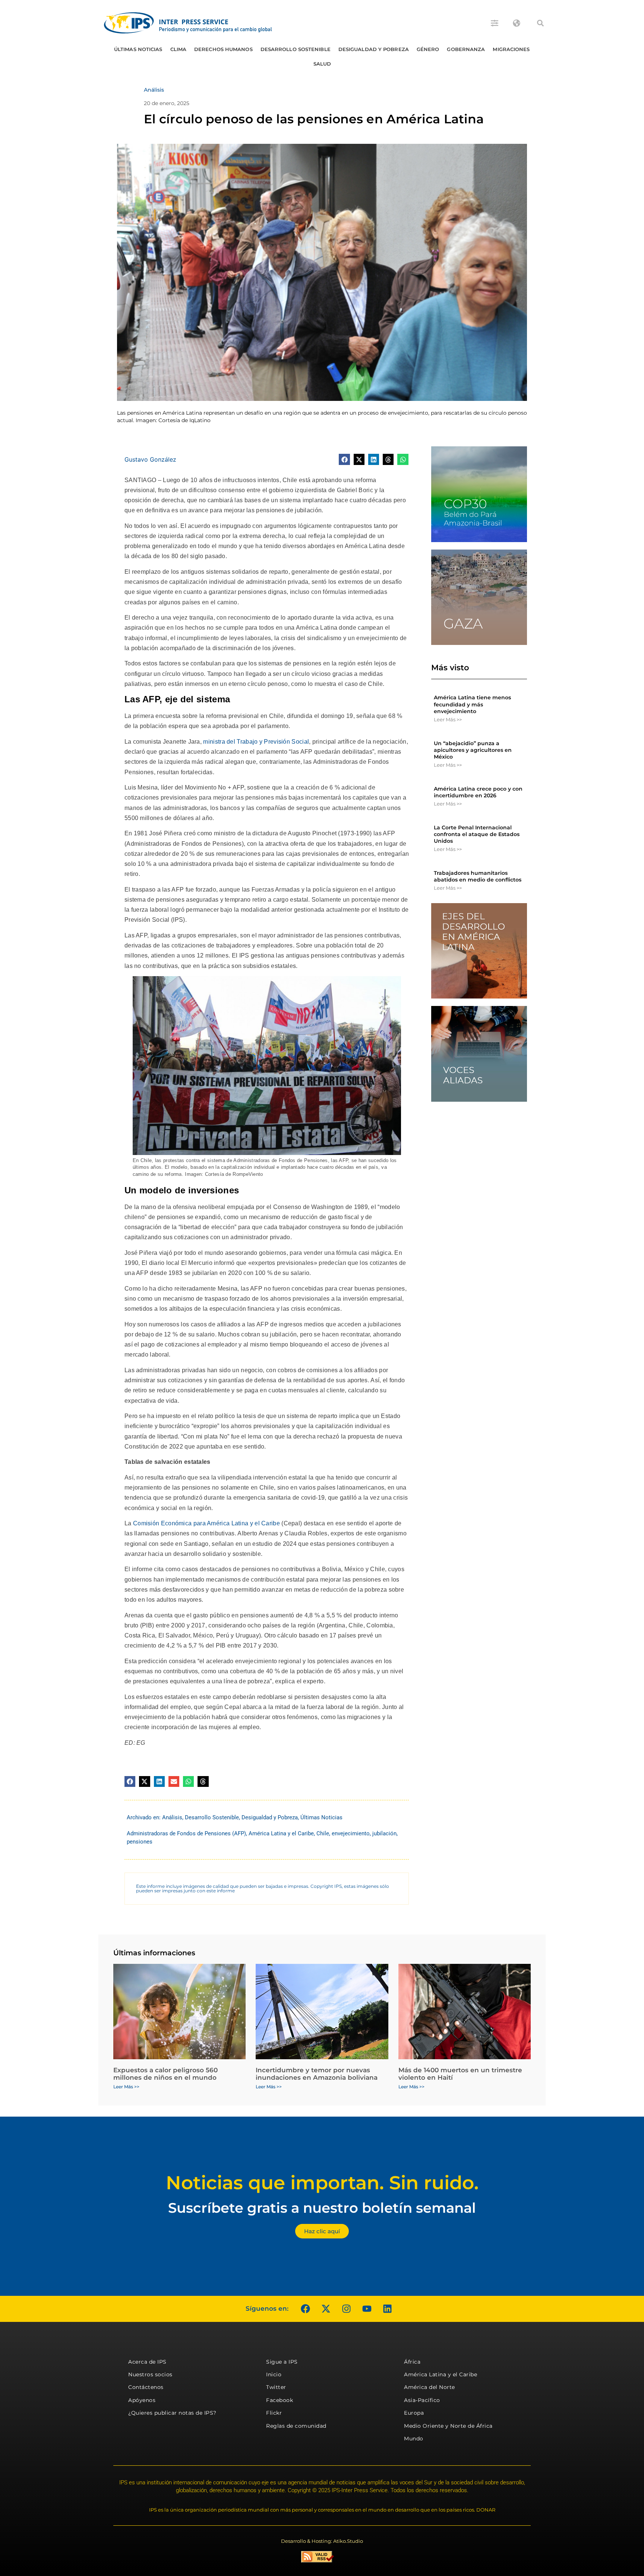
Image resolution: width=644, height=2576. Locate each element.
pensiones (140, 1842)
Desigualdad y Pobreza (374, 49)
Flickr (274, 2413)
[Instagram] (346, 2309)
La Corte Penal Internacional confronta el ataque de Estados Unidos (477, 834)
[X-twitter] (326, 2309)
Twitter (276, 2387)
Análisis (172, 1817)
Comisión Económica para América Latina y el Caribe (206, 1523)
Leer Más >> (448, 719)
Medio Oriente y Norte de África (448, 2426)
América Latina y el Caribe (281, 1833)
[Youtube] (367, 2309)
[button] (540, 23)
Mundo (414, 2439)
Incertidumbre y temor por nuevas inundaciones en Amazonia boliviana (317, 2074)
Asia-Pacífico (422, 2400)
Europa (414, 2413)
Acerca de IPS (147, 2362)
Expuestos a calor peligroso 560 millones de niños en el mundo (165, 2074)
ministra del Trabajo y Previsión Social (256, 742)
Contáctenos (146, 2387)
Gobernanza (466, 49)
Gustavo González (150, 459)
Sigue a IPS (282, 2362)
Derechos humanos (223, 49)
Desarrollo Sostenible (296, 49)
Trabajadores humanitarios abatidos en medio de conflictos (478, 876)
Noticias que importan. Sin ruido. (322, 2183)
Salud (322, 64)
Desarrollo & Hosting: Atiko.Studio (322, 2541)
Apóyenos (142, 2400)
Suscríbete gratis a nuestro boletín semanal (322, 2208)
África (412, 2362)
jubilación (384, 1833)
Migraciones (511, 49)
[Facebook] (305, 2309)
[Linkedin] (387, 2309)
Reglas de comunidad (296, 2426)
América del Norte (430, 2387)
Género (428, 49)
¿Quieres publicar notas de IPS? (172, 2413)
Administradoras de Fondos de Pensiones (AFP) (186, 1833)
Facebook (280, 2400)
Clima (179, 49)
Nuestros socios (150, 2374)
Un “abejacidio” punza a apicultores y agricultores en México (473, 750)
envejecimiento (351, 1833)
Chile (323, 1833)
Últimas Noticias (138, 49)
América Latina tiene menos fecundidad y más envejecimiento (472, 704)
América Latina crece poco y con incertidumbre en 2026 (478, 792)
